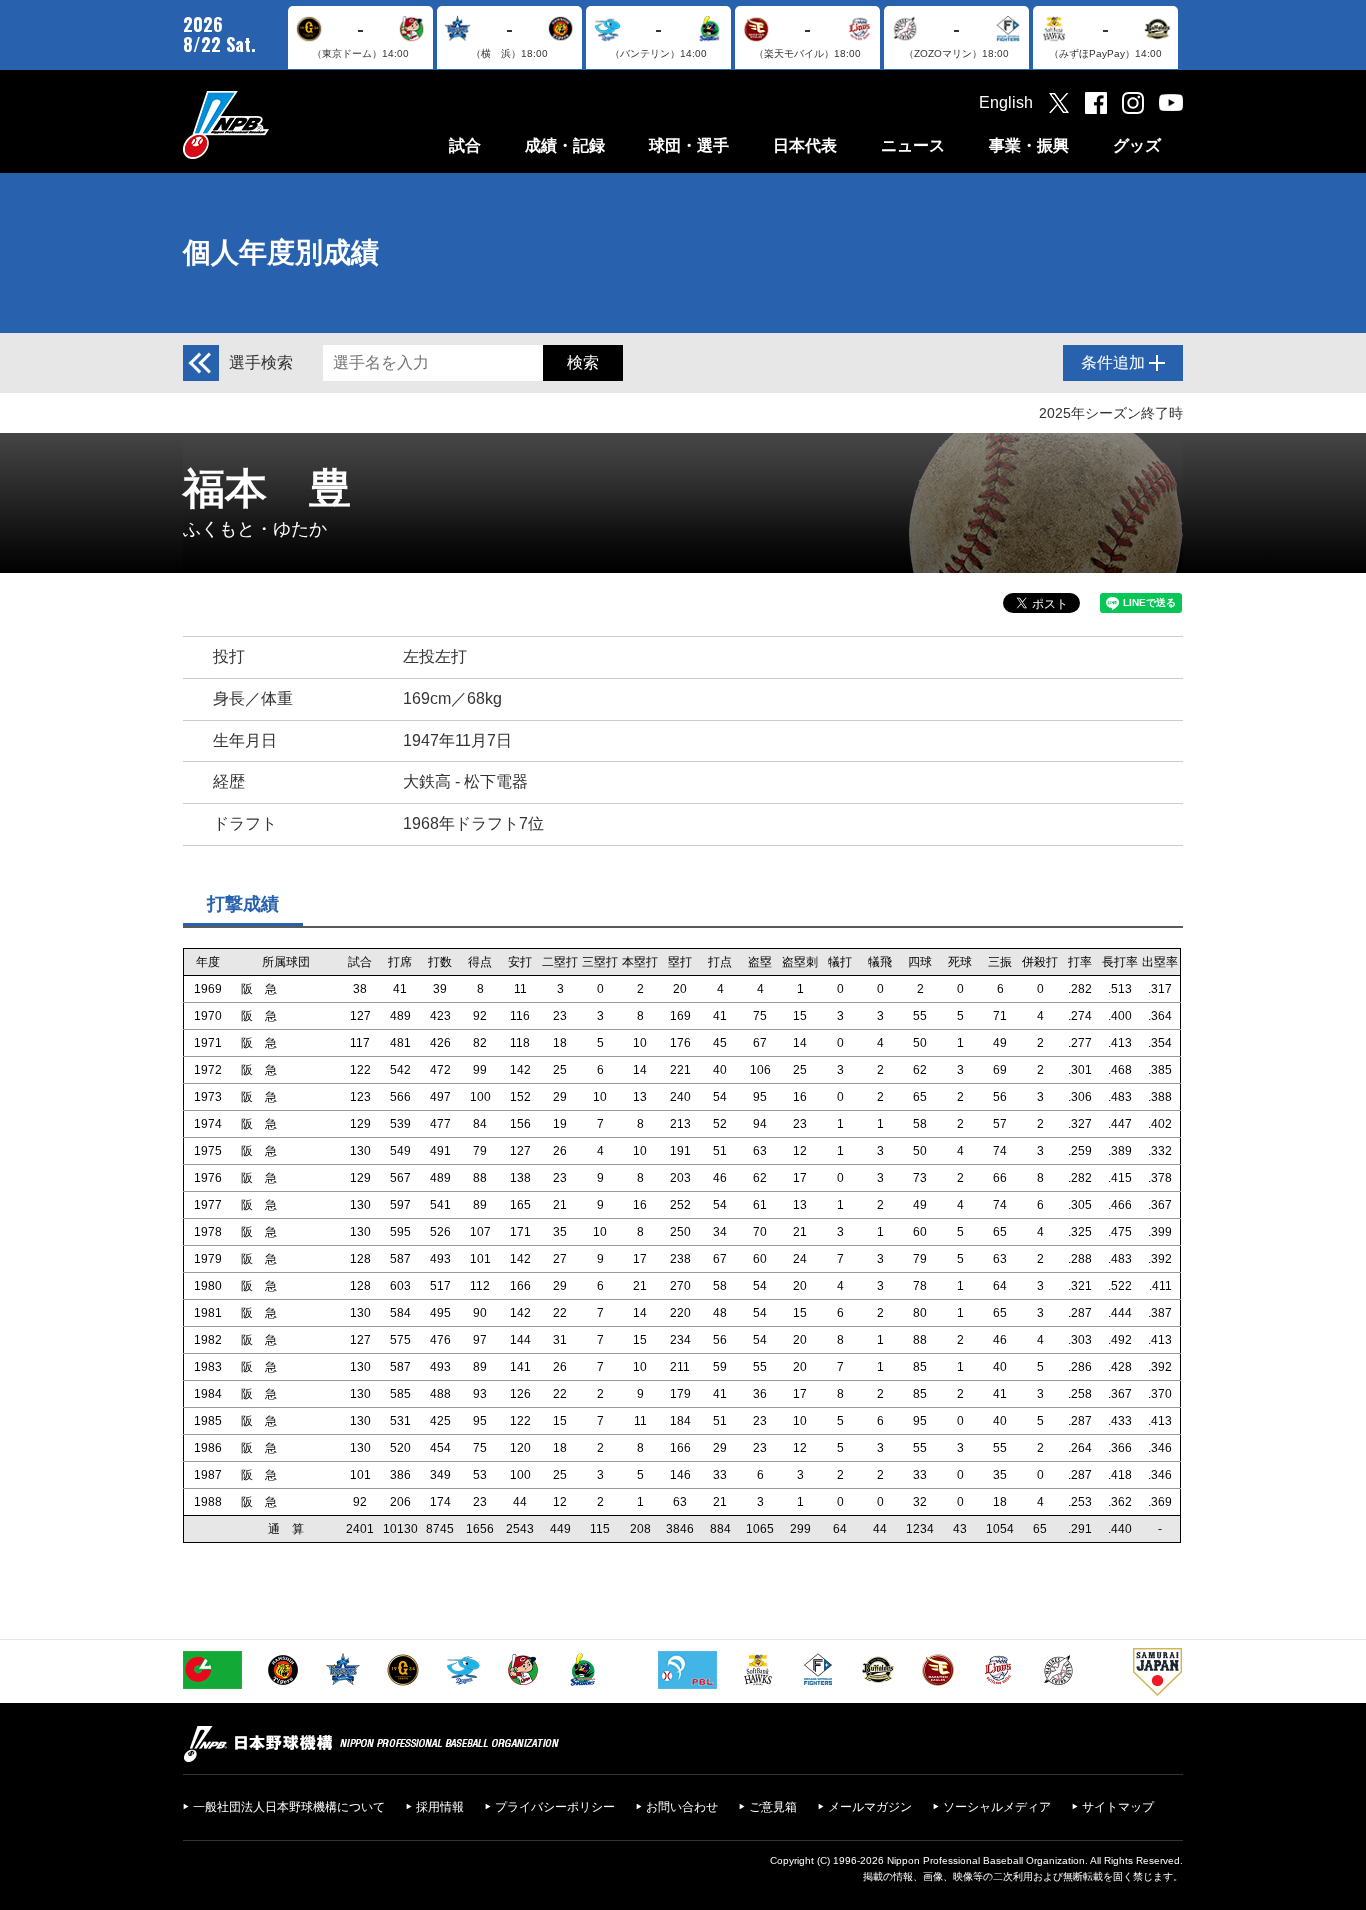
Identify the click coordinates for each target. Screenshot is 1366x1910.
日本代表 (805, 145)
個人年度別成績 (281, 252)
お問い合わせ (682, 1807)
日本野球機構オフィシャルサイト (276, 124)
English (1006, 102)
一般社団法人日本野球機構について (289, 1807)
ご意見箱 (773, 1807)
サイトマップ (1118, 1807)
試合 (465, 145)
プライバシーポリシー (555, 1807)
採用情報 (440, 1807)
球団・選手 (689, 145)
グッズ (1137, 145)
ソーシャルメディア (997, 1807)
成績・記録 (565, 145)
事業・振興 (1029, 145)
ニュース (913, 145)
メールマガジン (870, 1807)
